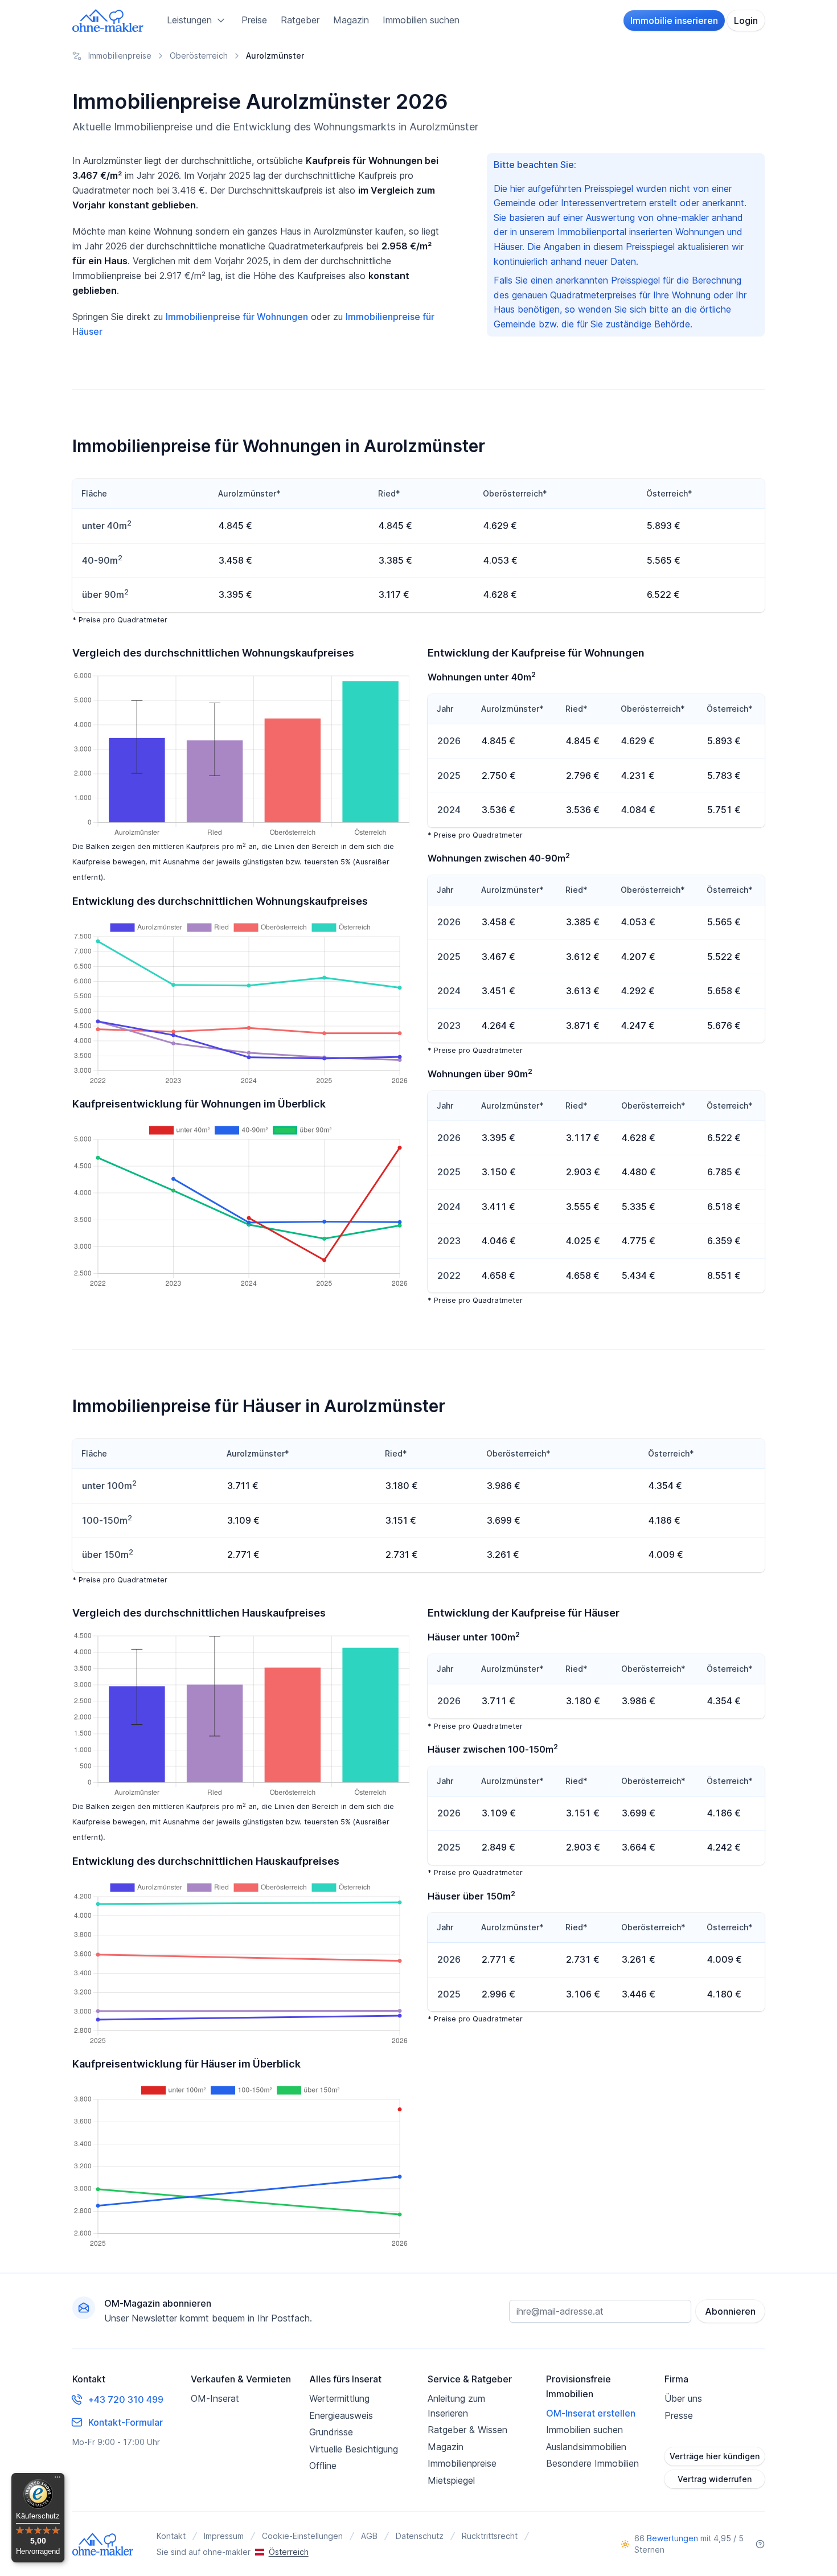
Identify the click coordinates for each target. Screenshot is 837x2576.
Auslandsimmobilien (586, 2447)
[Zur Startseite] (108, 20)
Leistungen (189, 20)
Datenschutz (420, 2536)
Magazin (351, 20)
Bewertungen (672, 2538)
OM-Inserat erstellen (591, 2413)
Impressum (224, 2536)
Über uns (683, 2398)
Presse (679, 2415)
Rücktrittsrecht (490, 2536)
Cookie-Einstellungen (302, 2536)
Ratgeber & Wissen (467, 2430)
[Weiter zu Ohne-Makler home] (103, 2544)
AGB (369, 2536)
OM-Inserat (215, 2398)
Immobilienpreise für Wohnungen (237, 317)
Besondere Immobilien (592, 2463)
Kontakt (171, 2536)
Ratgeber (300, 20)
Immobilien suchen (421, 20)
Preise (254, 20)
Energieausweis (341, 2415)
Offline (323, 2466)
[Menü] (58, 2480)
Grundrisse (331, 2432)
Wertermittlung (339, 2398)
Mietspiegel (451, 2480)
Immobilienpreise (462, 2463)
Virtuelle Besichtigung (354, 2449)
